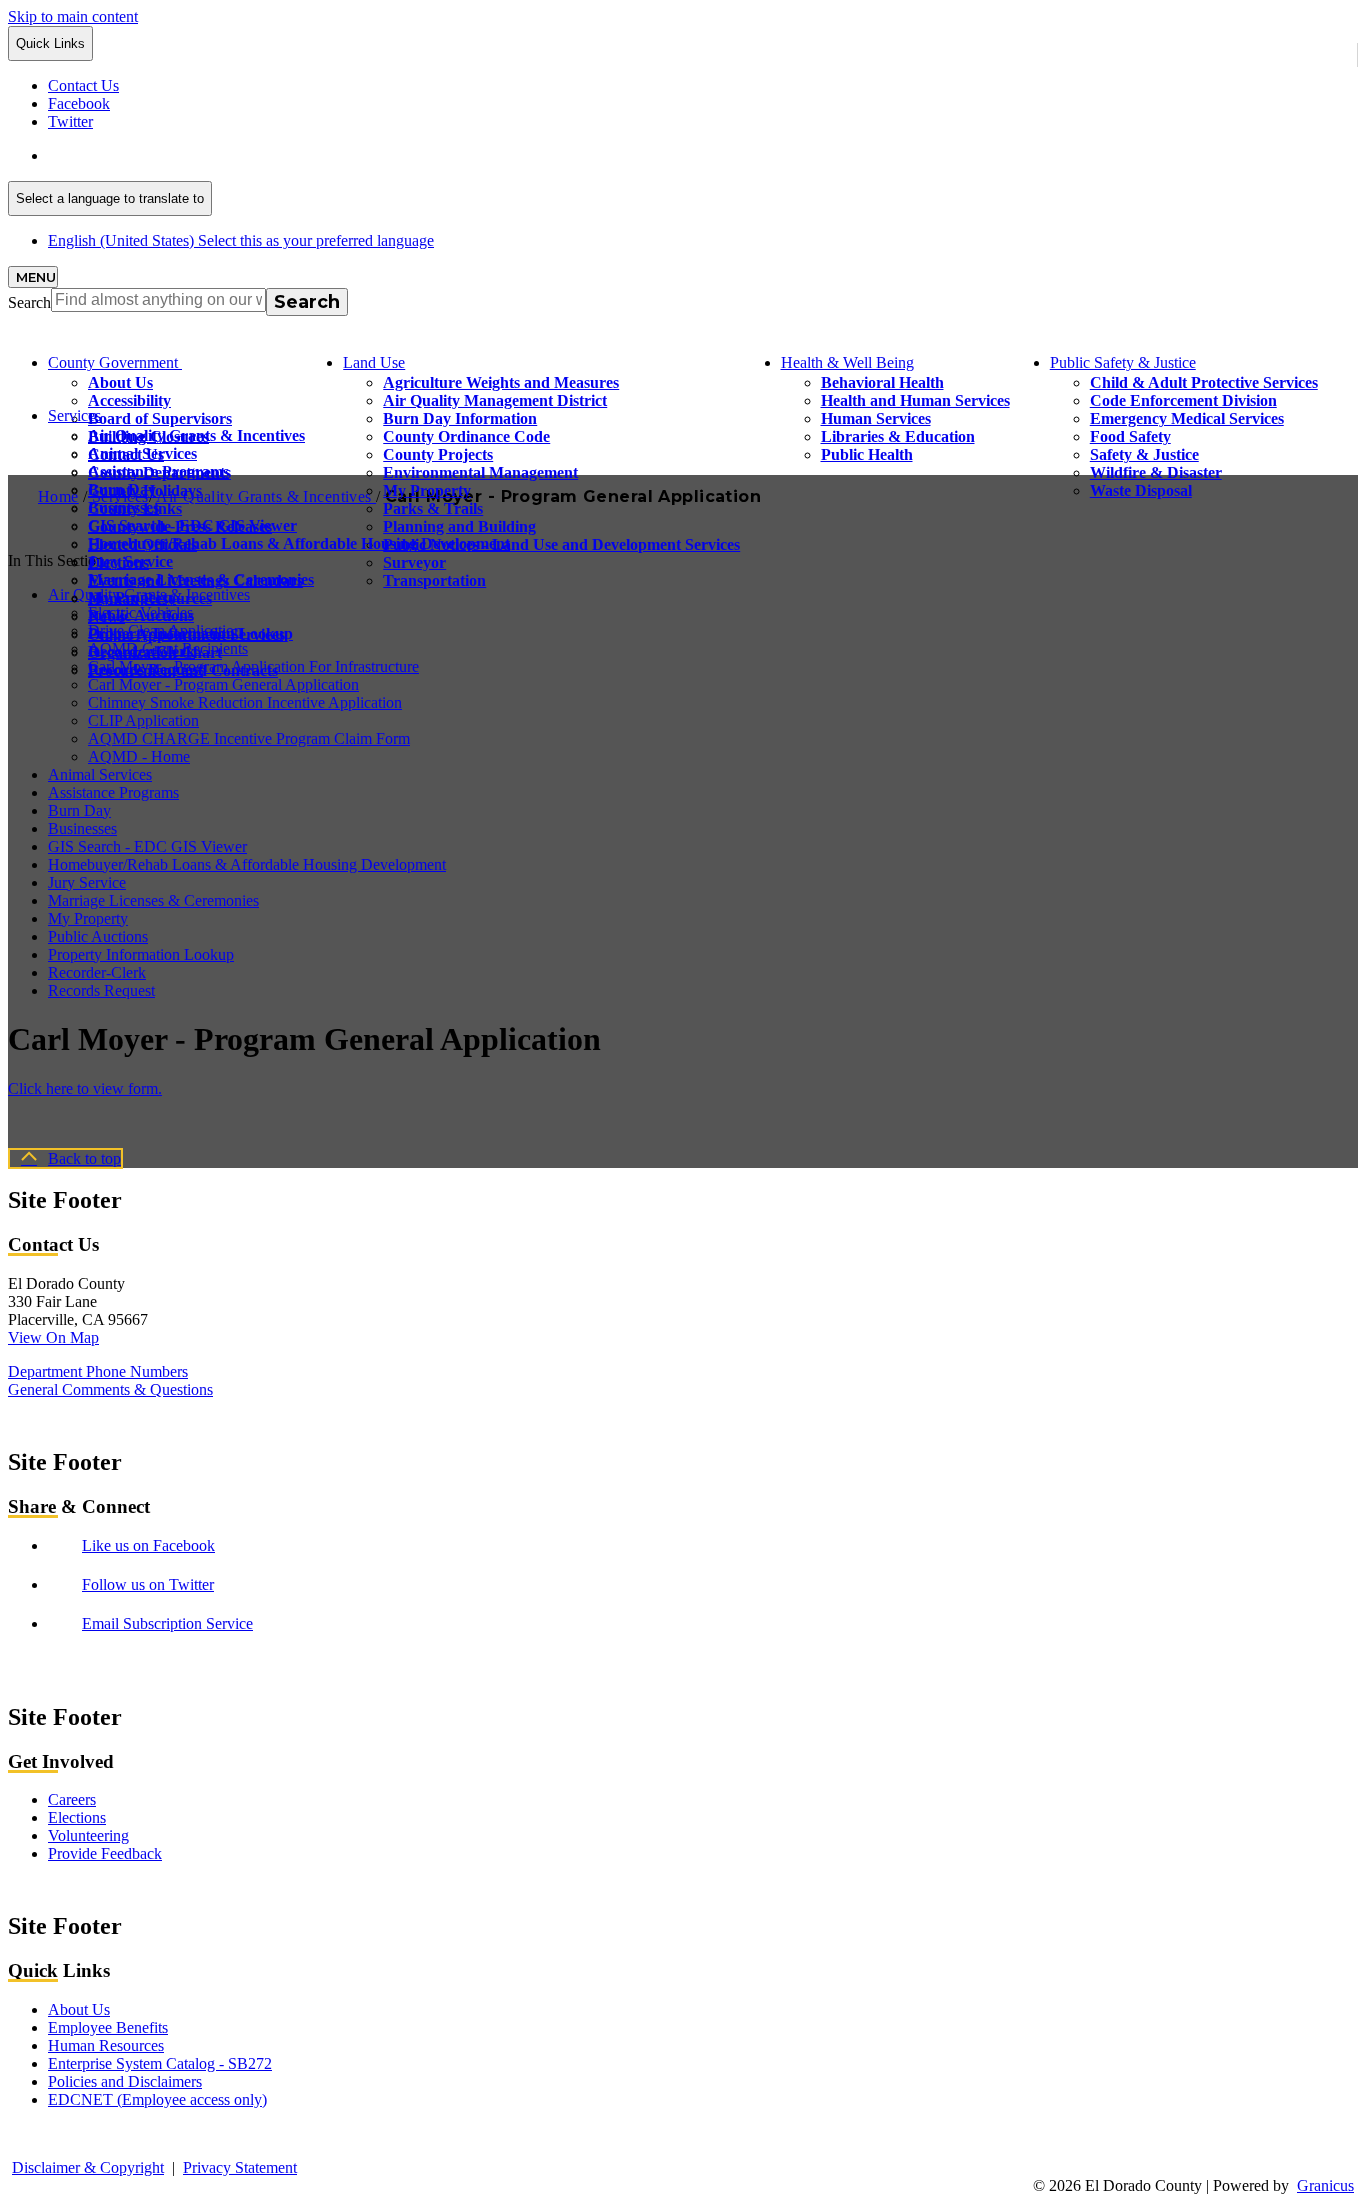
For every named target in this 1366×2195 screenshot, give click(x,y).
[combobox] (110, 198)
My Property (132, 597)
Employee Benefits (108, 2027)
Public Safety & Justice (1123, 362)
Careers (72, 1799)
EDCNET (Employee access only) (157, 2099)
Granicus (1325, 2185)
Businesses (123, 507)
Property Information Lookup (190, 633)
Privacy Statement (240, 2167)
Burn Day (122, 489)
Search (29, 302)
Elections (77, 1817)
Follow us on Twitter (148, 1584)
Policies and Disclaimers (125, 2081)
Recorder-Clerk (141, 651)
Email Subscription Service (167, 1623)
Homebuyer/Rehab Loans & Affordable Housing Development (299, 543)
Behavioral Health (882, 382)
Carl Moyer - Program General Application (223, 684)
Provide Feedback (105, 1853)
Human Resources (106, 2045)
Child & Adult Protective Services (1204, 382)
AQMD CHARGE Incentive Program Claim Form (249, 738)
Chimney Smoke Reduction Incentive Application (245, 702)
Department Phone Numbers (98, 1371)
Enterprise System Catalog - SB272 (160, 2063)
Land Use (374, 362)
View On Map (53, 1337)
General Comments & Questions (110, 1389)
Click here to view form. (85, 1088)
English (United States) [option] (241, 240)
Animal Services (142, 453)
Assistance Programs (158, 471)
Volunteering (88, 1835)
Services (74, 415)
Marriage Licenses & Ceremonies (201, 579)
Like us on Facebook (148, 1545)
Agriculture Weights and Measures (501, 382)
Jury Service (130, 561)
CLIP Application (143, 720)
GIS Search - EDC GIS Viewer (192, 525)
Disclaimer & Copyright (88, 2167)
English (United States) (241, 155)
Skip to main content (73, 16)
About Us (120, 382)
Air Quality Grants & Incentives (196, 435)
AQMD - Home (139, 756)
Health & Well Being (847, 362)
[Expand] (210, 360)
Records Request (145, 669)
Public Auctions (141, 615)
